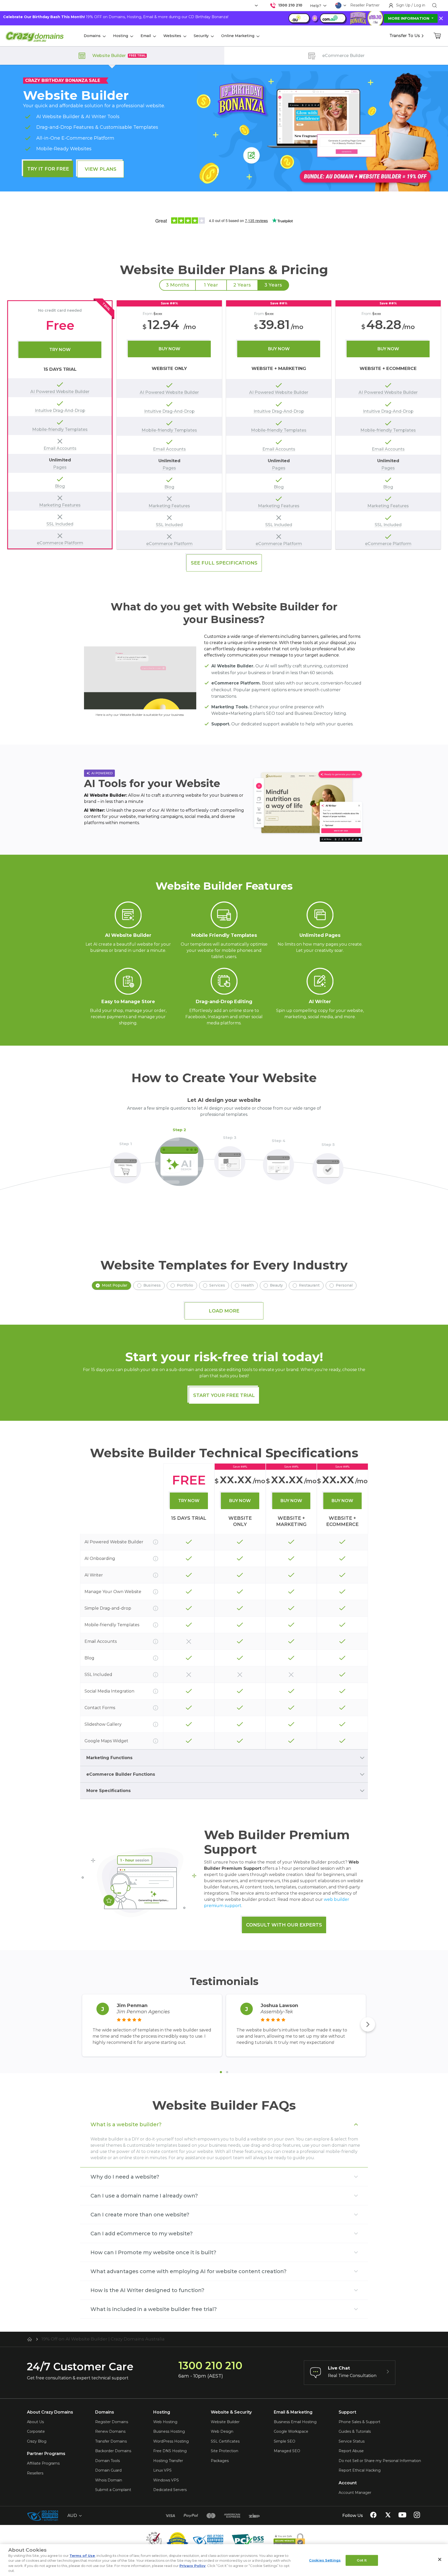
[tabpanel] (224, 425)
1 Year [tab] (211, 285)
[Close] (440, 2559)
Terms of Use (82, 2556)
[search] (435, 5)
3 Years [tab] (273, 285)
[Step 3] (230, 1159)
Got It (362, 2560)
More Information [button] (409, 18)
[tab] (221, 2072)
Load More (224, 1311)
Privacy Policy (192, 2566)
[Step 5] (328, 1166)
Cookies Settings (325, 2560)
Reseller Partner (365, 5)
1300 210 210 (290, 5)
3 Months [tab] (177, 285)
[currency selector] (256, 6)
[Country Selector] (338, 5)
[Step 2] (179, 1159)
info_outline (156, 1542)
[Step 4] (278, 1162)
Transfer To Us (405, 36)
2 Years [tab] (242, 285)
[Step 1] (125, 1165)
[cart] (438, 36)
